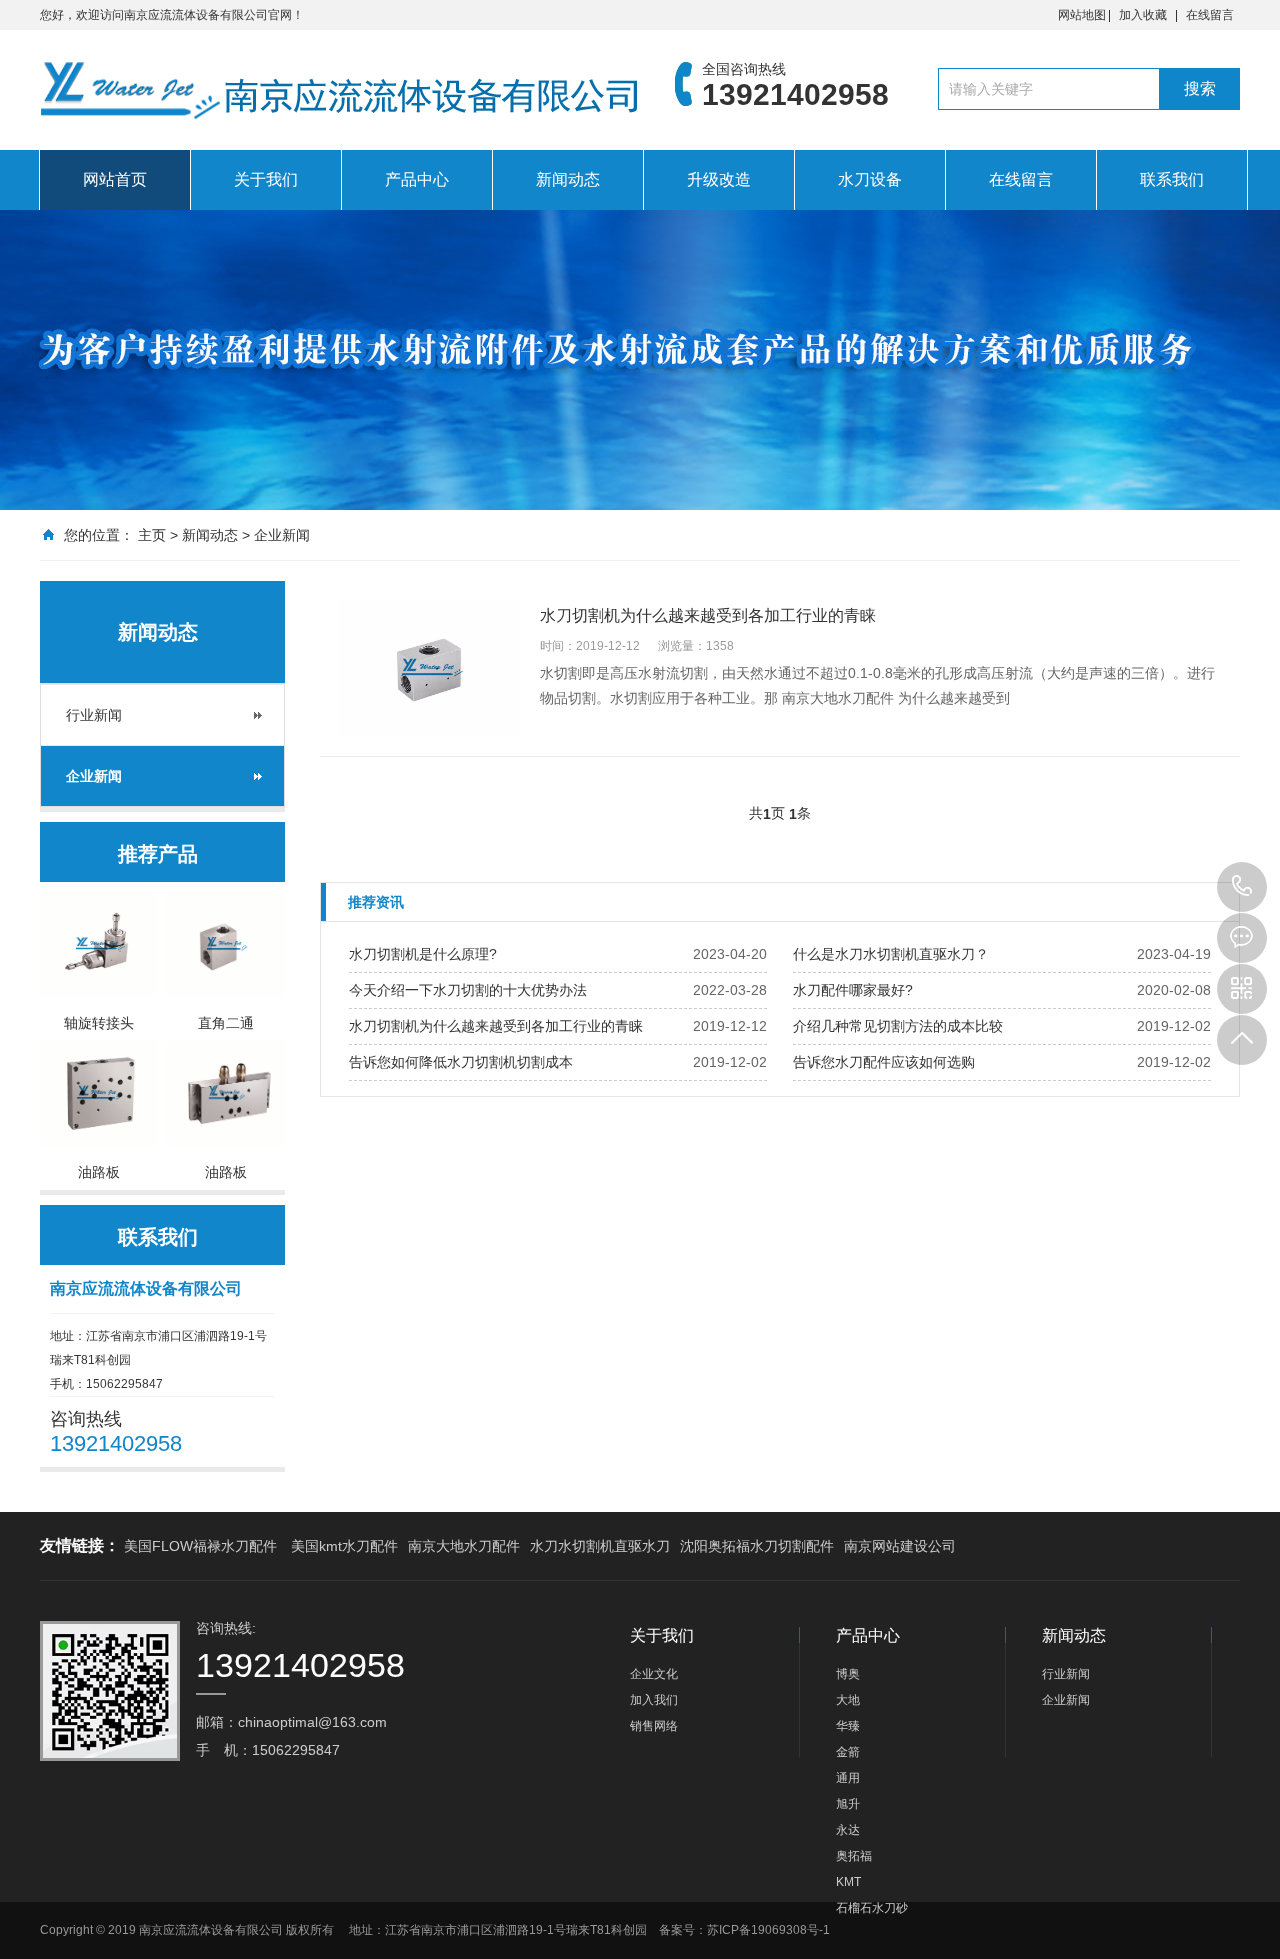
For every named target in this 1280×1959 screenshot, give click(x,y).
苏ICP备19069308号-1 (768, 1930)
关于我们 (266, 179)
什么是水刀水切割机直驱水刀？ (891, 954)
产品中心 (417, 179)
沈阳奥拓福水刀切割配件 (757, 1546)
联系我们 (1172, 179)
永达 (848, 1830)
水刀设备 (870, 179)
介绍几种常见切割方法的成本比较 (898, 1026)
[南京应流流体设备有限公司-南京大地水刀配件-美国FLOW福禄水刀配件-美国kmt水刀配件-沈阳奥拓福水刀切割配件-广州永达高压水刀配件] (340, 95)
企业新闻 (282, 535)
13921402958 (1242, 887)
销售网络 (654, 1726)
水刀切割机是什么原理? (423, 954)
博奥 (848, 1674)
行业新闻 (94, 715)
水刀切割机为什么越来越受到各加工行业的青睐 (496, 1026)
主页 (152, 535)
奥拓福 (854, 1856)
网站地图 (1082, 15)
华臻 (848, 1726)
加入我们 (654, 1700)
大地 (848, 1700)
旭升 (848, 1804)
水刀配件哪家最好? (853, 990)
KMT (848, 1882)
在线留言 (1210, 15)
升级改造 (719, 179)
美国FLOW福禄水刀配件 (200, 1546)
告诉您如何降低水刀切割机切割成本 (461, 1062)
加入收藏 (1143, 15)
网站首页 (115, 179)
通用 (848, 1778)
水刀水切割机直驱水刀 (600, 1546)
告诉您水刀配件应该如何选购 (884, 1062)
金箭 (848, 1752)
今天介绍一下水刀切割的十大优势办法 (468, 990)
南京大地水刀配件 (464, 1546)
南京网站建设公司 (900, 1546)
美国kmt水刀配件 (344, 1546)
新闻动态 (568, 179)
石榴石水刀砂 (872, 1908)
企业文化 (654, 1674)
